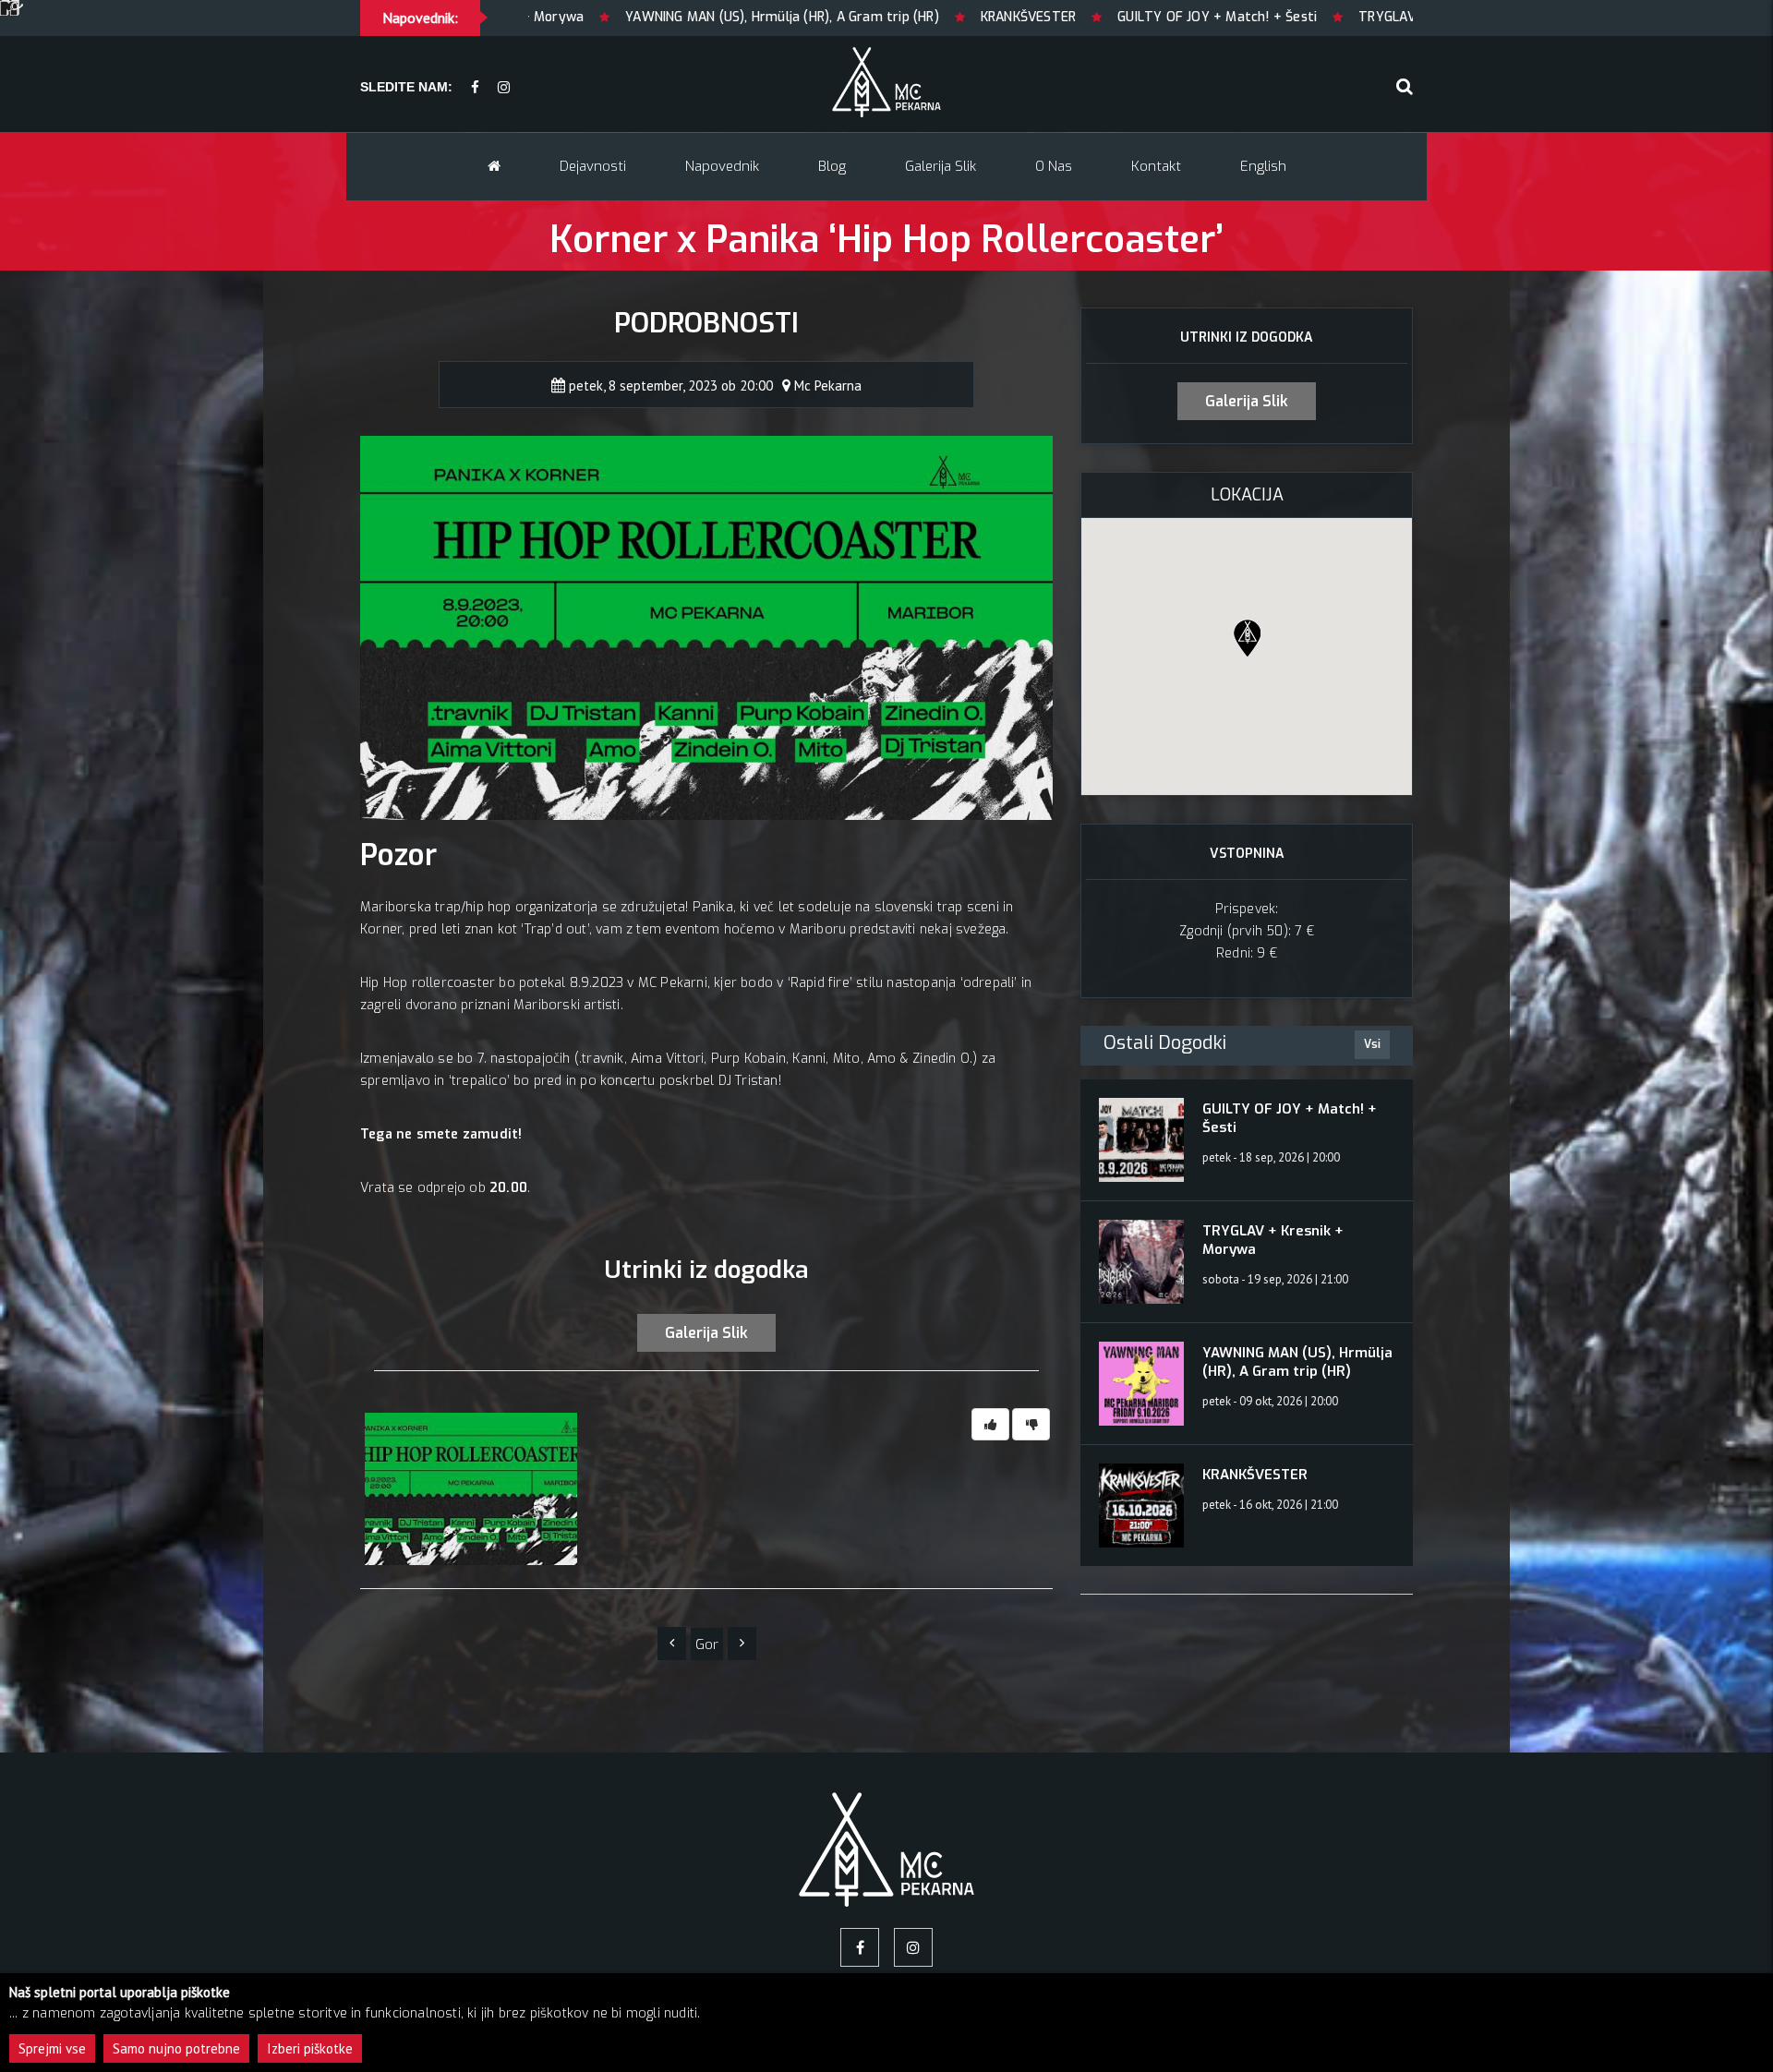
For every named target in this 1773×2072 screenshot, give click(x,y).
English (1263, 166)
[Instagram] (504, 88)
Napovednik (722, 166)
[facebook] (475, 88)
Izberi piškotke (310, 2048)
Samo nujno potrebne (176, 2048)
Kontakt (1156, 166)
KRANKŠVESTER (915, 17)
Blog (832, 166)
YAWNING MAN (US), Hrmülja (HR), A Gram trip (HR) (669, 17)
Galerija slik (941, 166)
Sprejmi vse (52, 2048)
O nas (1054, 166)
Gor (707, 1644)
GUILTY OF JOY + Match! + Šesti (1104, 17)
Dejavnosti (593, 166)
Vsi (1372, 1044)
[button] (1247, 638)
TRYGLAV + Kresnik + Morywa (1337, 17)
